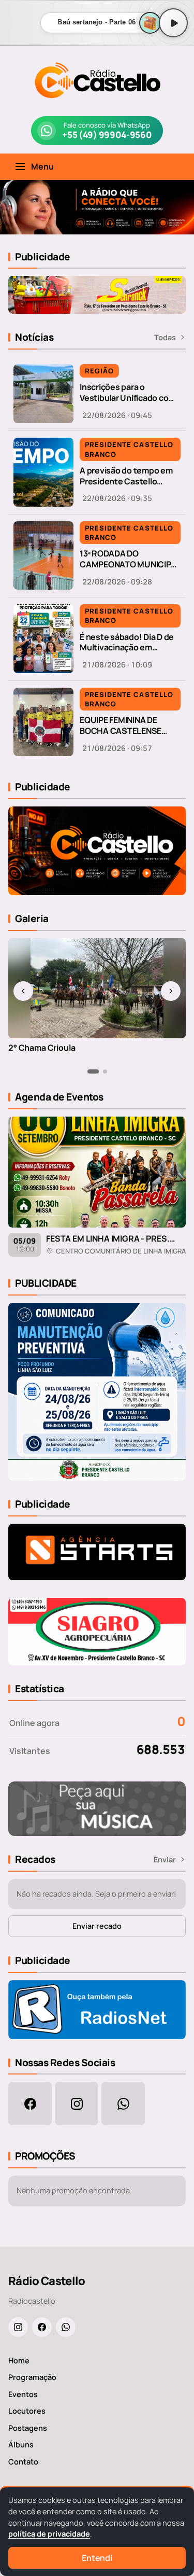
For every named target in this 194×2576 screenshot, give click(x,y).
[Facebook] (42, 2327)
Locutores (27, 2411)
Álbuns (21, 2445)
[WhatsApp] (66, 2327)
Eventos (23, 2394)
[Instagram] (18, 2327)
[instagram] (77, 2104)
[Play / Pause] (173, 23)
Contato (23, 2462)
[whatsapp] (123, 2104)
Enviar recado (97, 1926)
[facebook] (30, 2104)
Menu (42, 166)
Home (19, 2361)
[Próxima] (171, 991)
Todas (165, 337)
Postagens (28, 2428)
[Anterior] (23, 991)
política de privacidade (49, 2534)
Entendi (97, 2558)
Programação (32, 2377)
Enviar (165, 1860)
